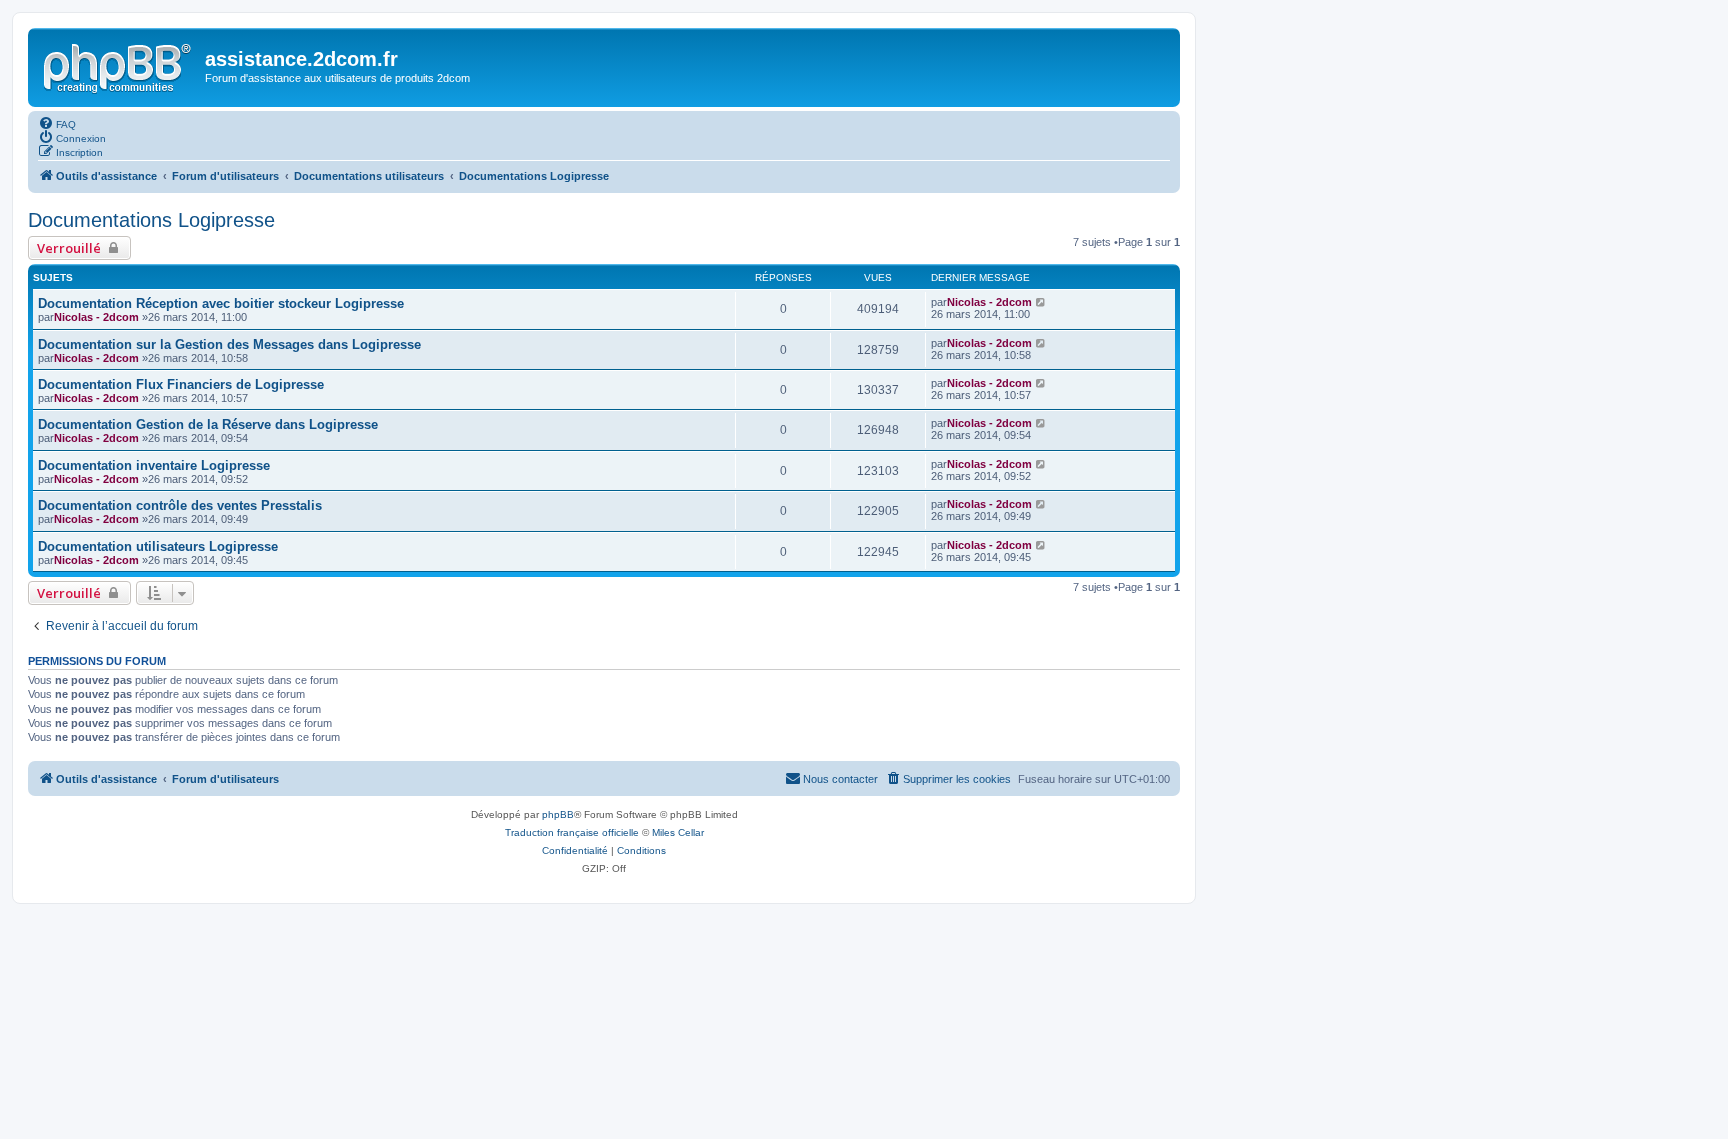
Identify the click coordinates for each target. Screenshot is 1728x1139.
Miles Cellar (678, 832)
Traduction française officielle (572, 832)
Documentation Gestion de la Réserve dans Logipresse (208, 424)
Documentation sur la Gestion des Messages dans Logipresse (229, 344)
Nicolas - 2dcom (96, 317)
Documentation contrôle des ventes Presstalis (180, 505)
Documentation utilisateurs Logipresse (158, 546)
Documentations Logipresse (151, 220)
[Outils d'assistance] (119, 65)
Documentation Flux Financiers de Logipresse (181, 384)
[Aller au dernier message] (1041, 302)
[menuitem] (57, 123)
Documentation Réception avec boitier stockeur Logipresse (221, 303)
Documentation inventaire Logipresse (154, 465)
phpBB (558, 814)
